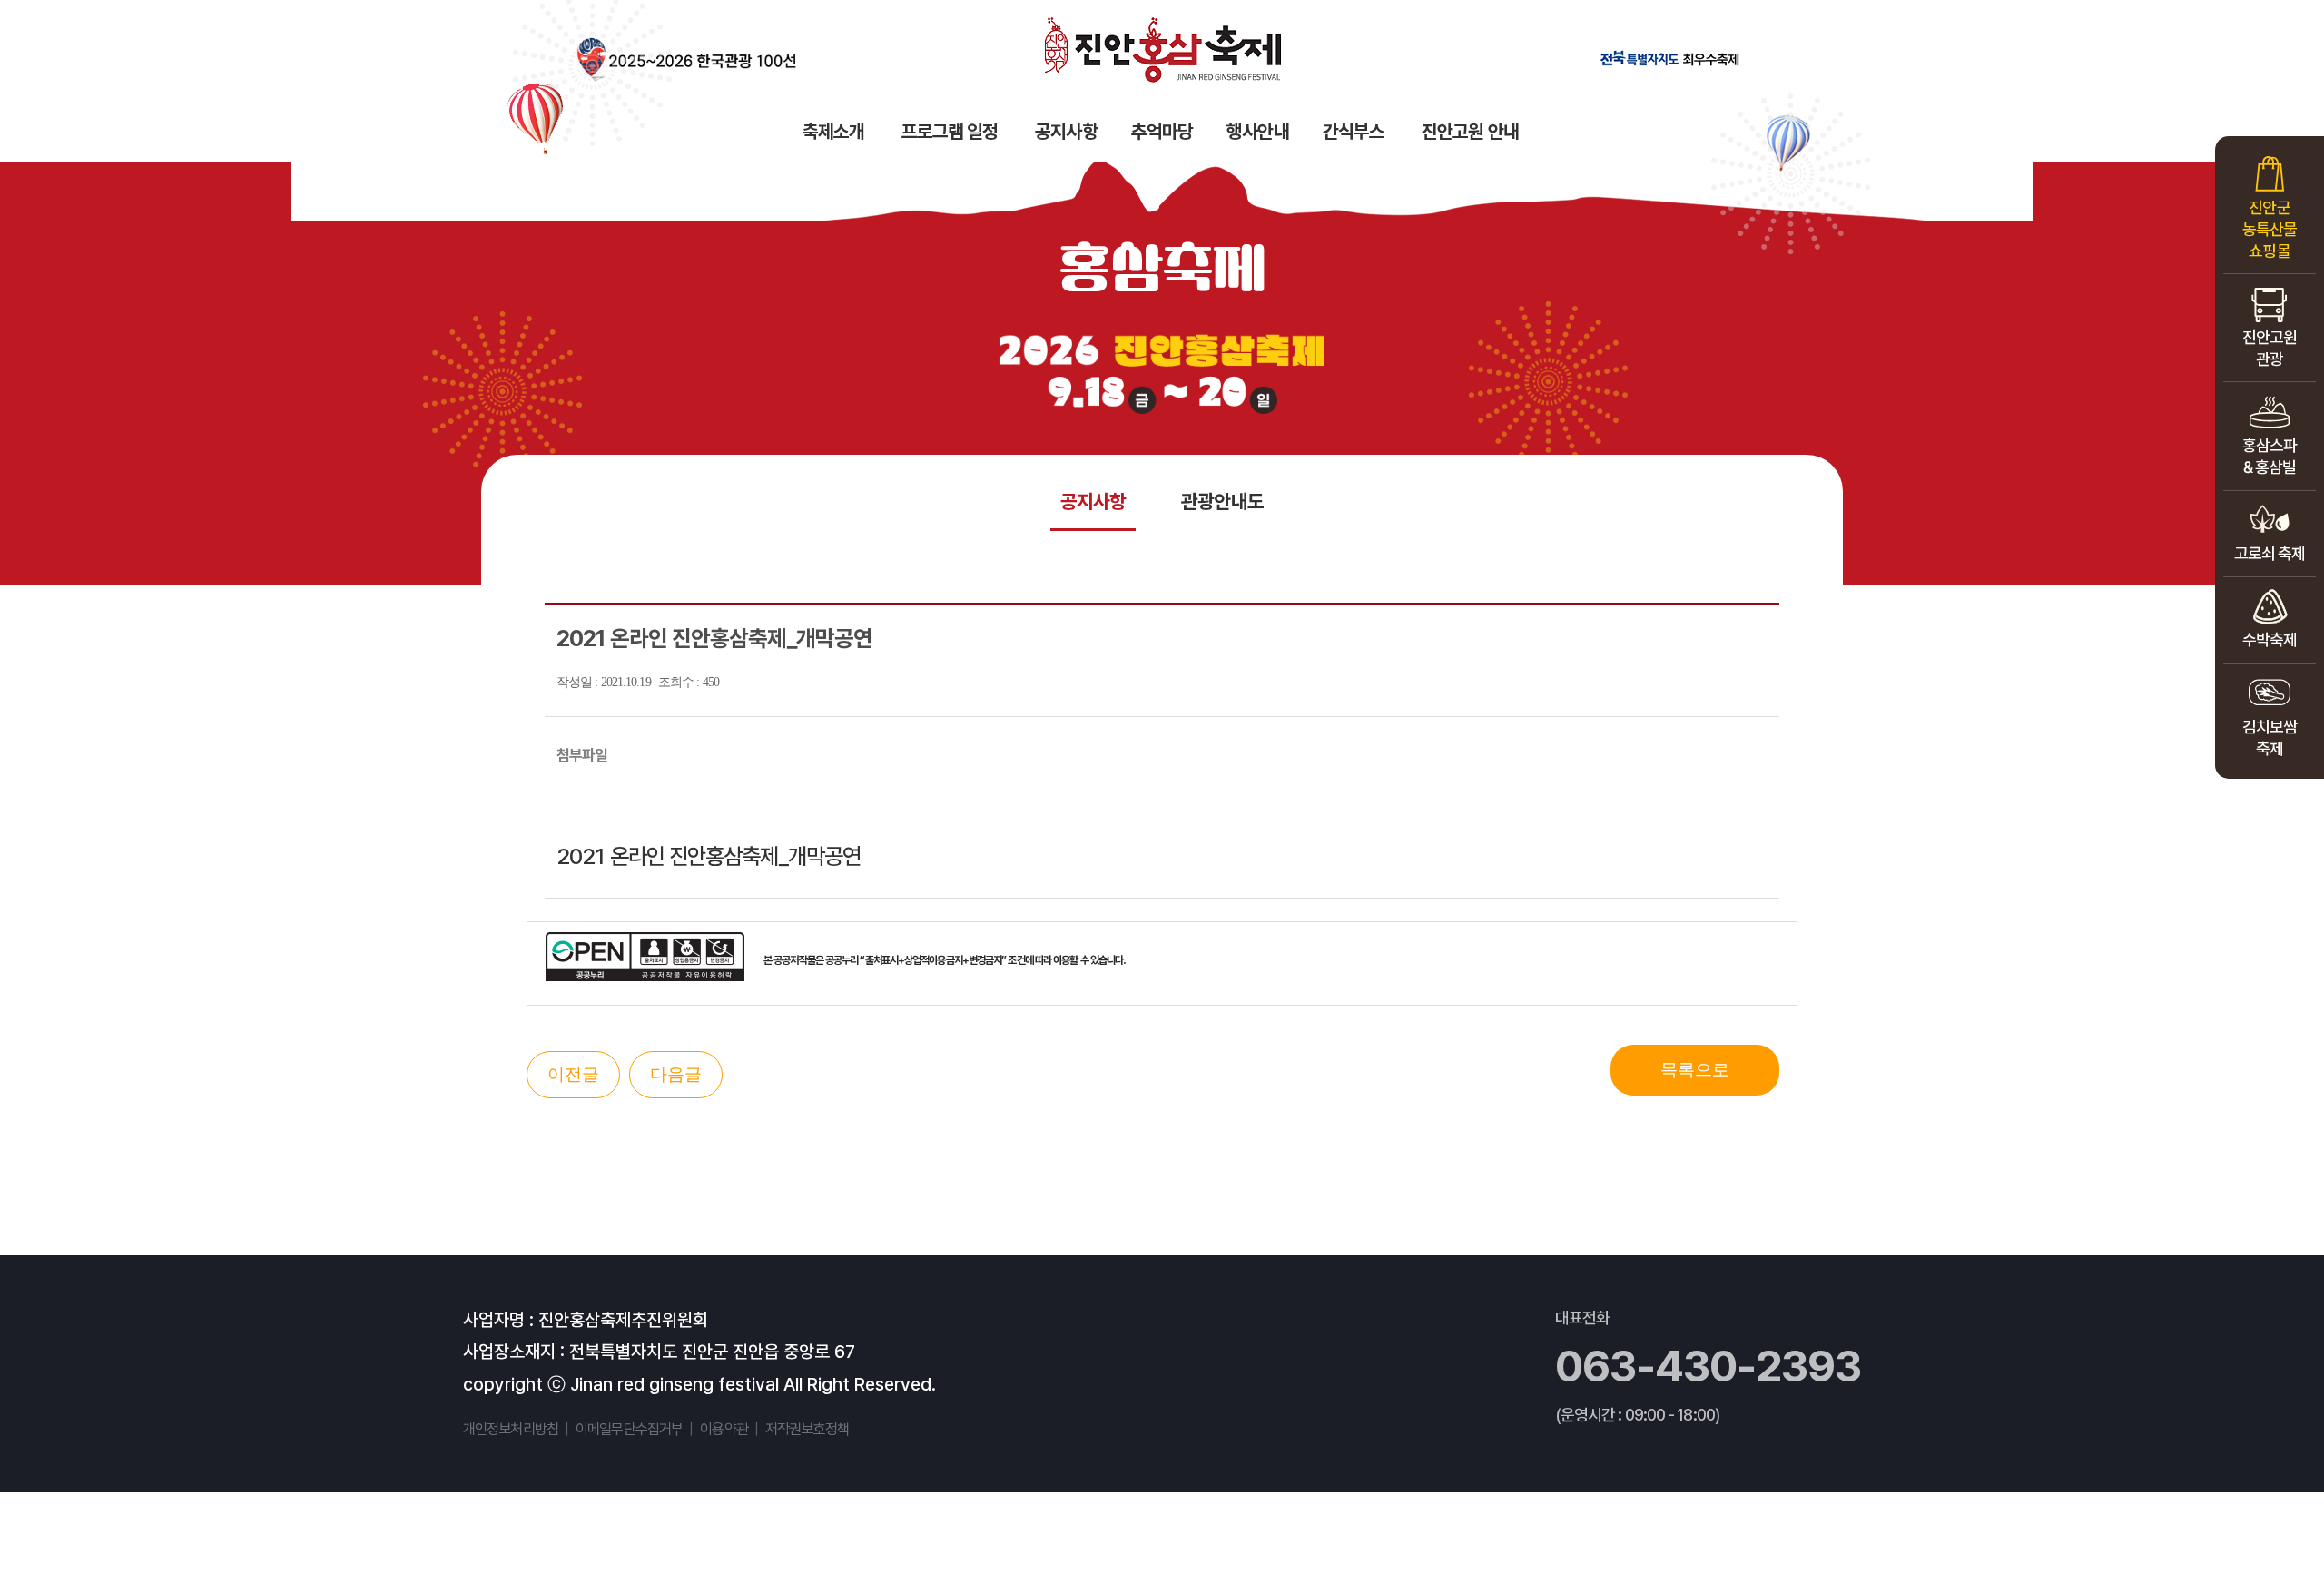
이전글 (573, 1074)
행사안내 (1257, 131)
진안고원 (2270, 348)
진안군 (2270, 229)
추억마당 (1162, 131)
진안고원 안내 (1470, 131)
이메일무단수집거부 (629, 1429)
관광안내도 (1222, 501)
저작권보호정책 (807, 1429)
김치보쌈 (2270, 737)
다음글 (676, 1074)
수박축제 (2270, 639)
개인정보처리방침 (511, 1429)
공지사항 (1066, 131)
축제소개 (833, 131)
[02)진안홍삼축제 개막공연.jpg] (1162, 756)
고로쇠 (2270, 553)
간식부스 (1354, 131)
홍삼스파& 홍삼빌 (2270, 456)
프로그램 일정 (950, 131)
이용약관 (724, 1429)
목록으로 (1695, 1070)
